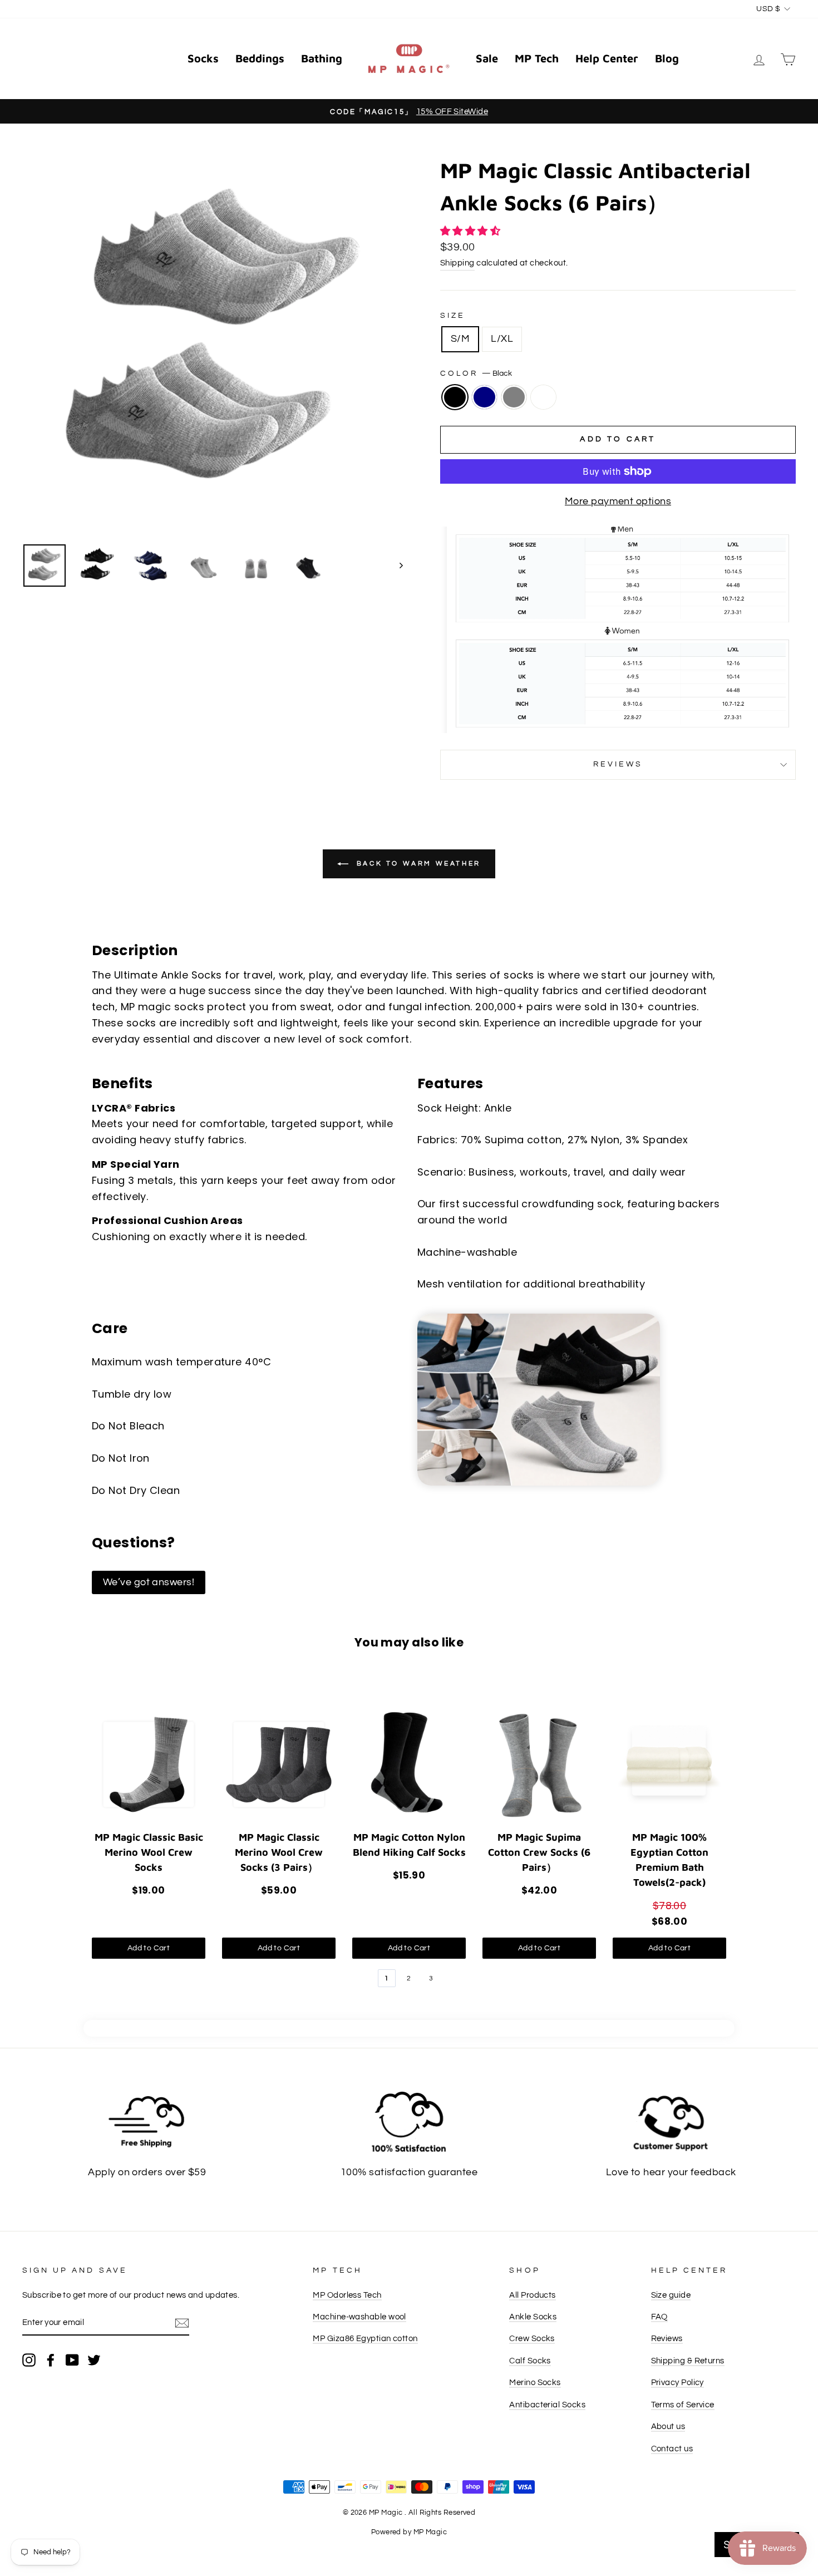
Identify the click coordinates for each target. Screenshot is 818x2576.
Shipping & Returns (688, 2361)
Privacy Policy (677, 2382)
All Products (532, 2295)
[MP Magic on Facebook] (51, 2359)
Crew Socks (532, 2338)
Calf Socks (530, 2361)
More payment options (618, 501)
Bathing (322, 58)
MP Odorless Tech (347, 2295)
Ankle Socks (533, 2317)
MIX (543, 397)
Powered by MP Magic (409, 2532)
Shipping (457, 263)
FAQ (659, 2317)
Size (453, 316)
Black (455, 397)
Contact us (672, 2449)
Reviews (667, 2338)
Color (476, 373)
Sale (487, 58)
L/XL (502, 339)
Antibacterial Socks (547, 2405)
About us (668, 2426)
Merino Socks (535, 2382)
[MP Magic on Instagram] (29, 2359)
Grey (514, 397)
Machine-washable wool (359, 2317)
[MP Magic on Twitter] (94, 2359)
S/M (460, 339)
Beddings (260, 58)
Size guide (671, 2295)
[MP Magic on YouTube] (72, 2359)
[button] (472, 231)
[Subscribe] (182, 2323)
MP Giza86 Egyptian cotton (365, 2338)
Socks (203, 58)
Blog (667, 58)
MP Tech (537, 58)
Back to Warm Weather (417, 864)
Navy (484, 397)
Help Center (607, 58)
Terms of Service (683, 2405)
